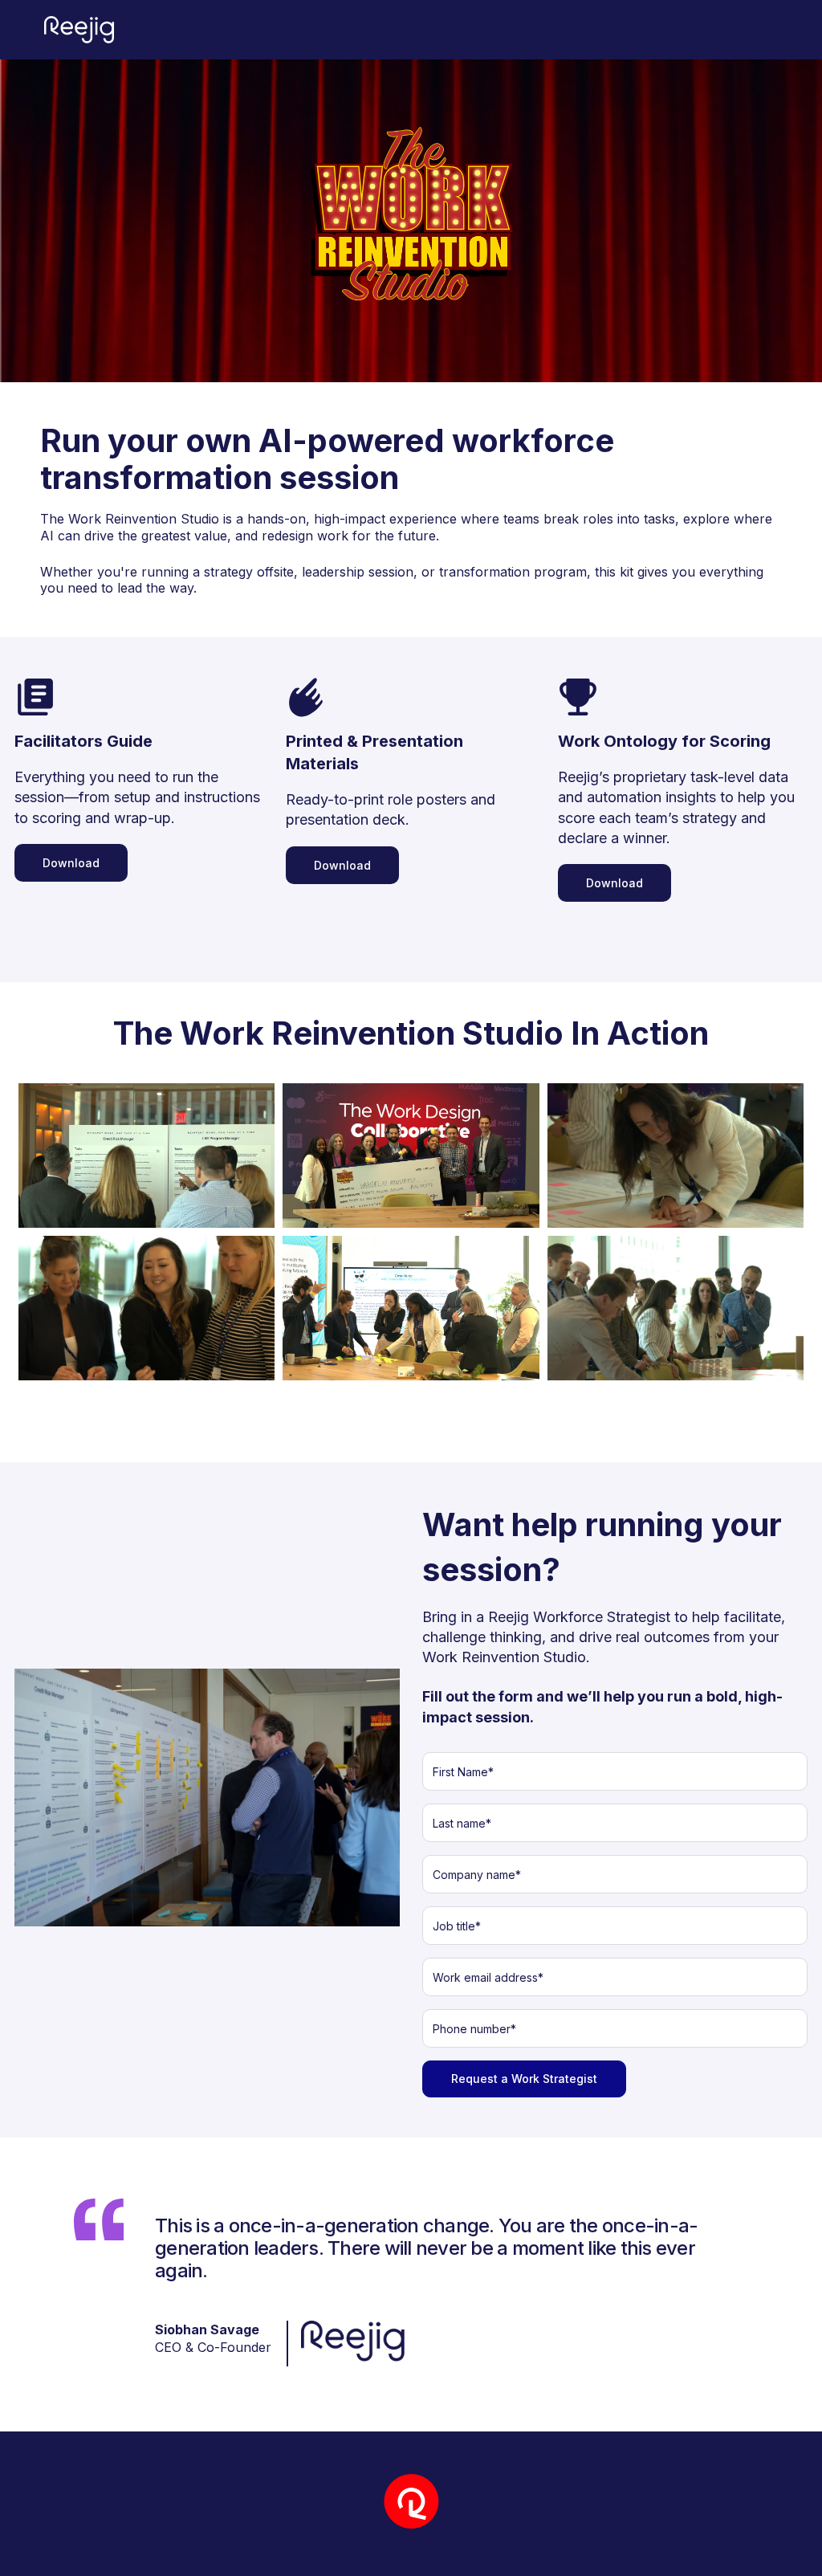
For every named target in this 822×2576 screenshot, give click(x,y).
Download (71, 863)
